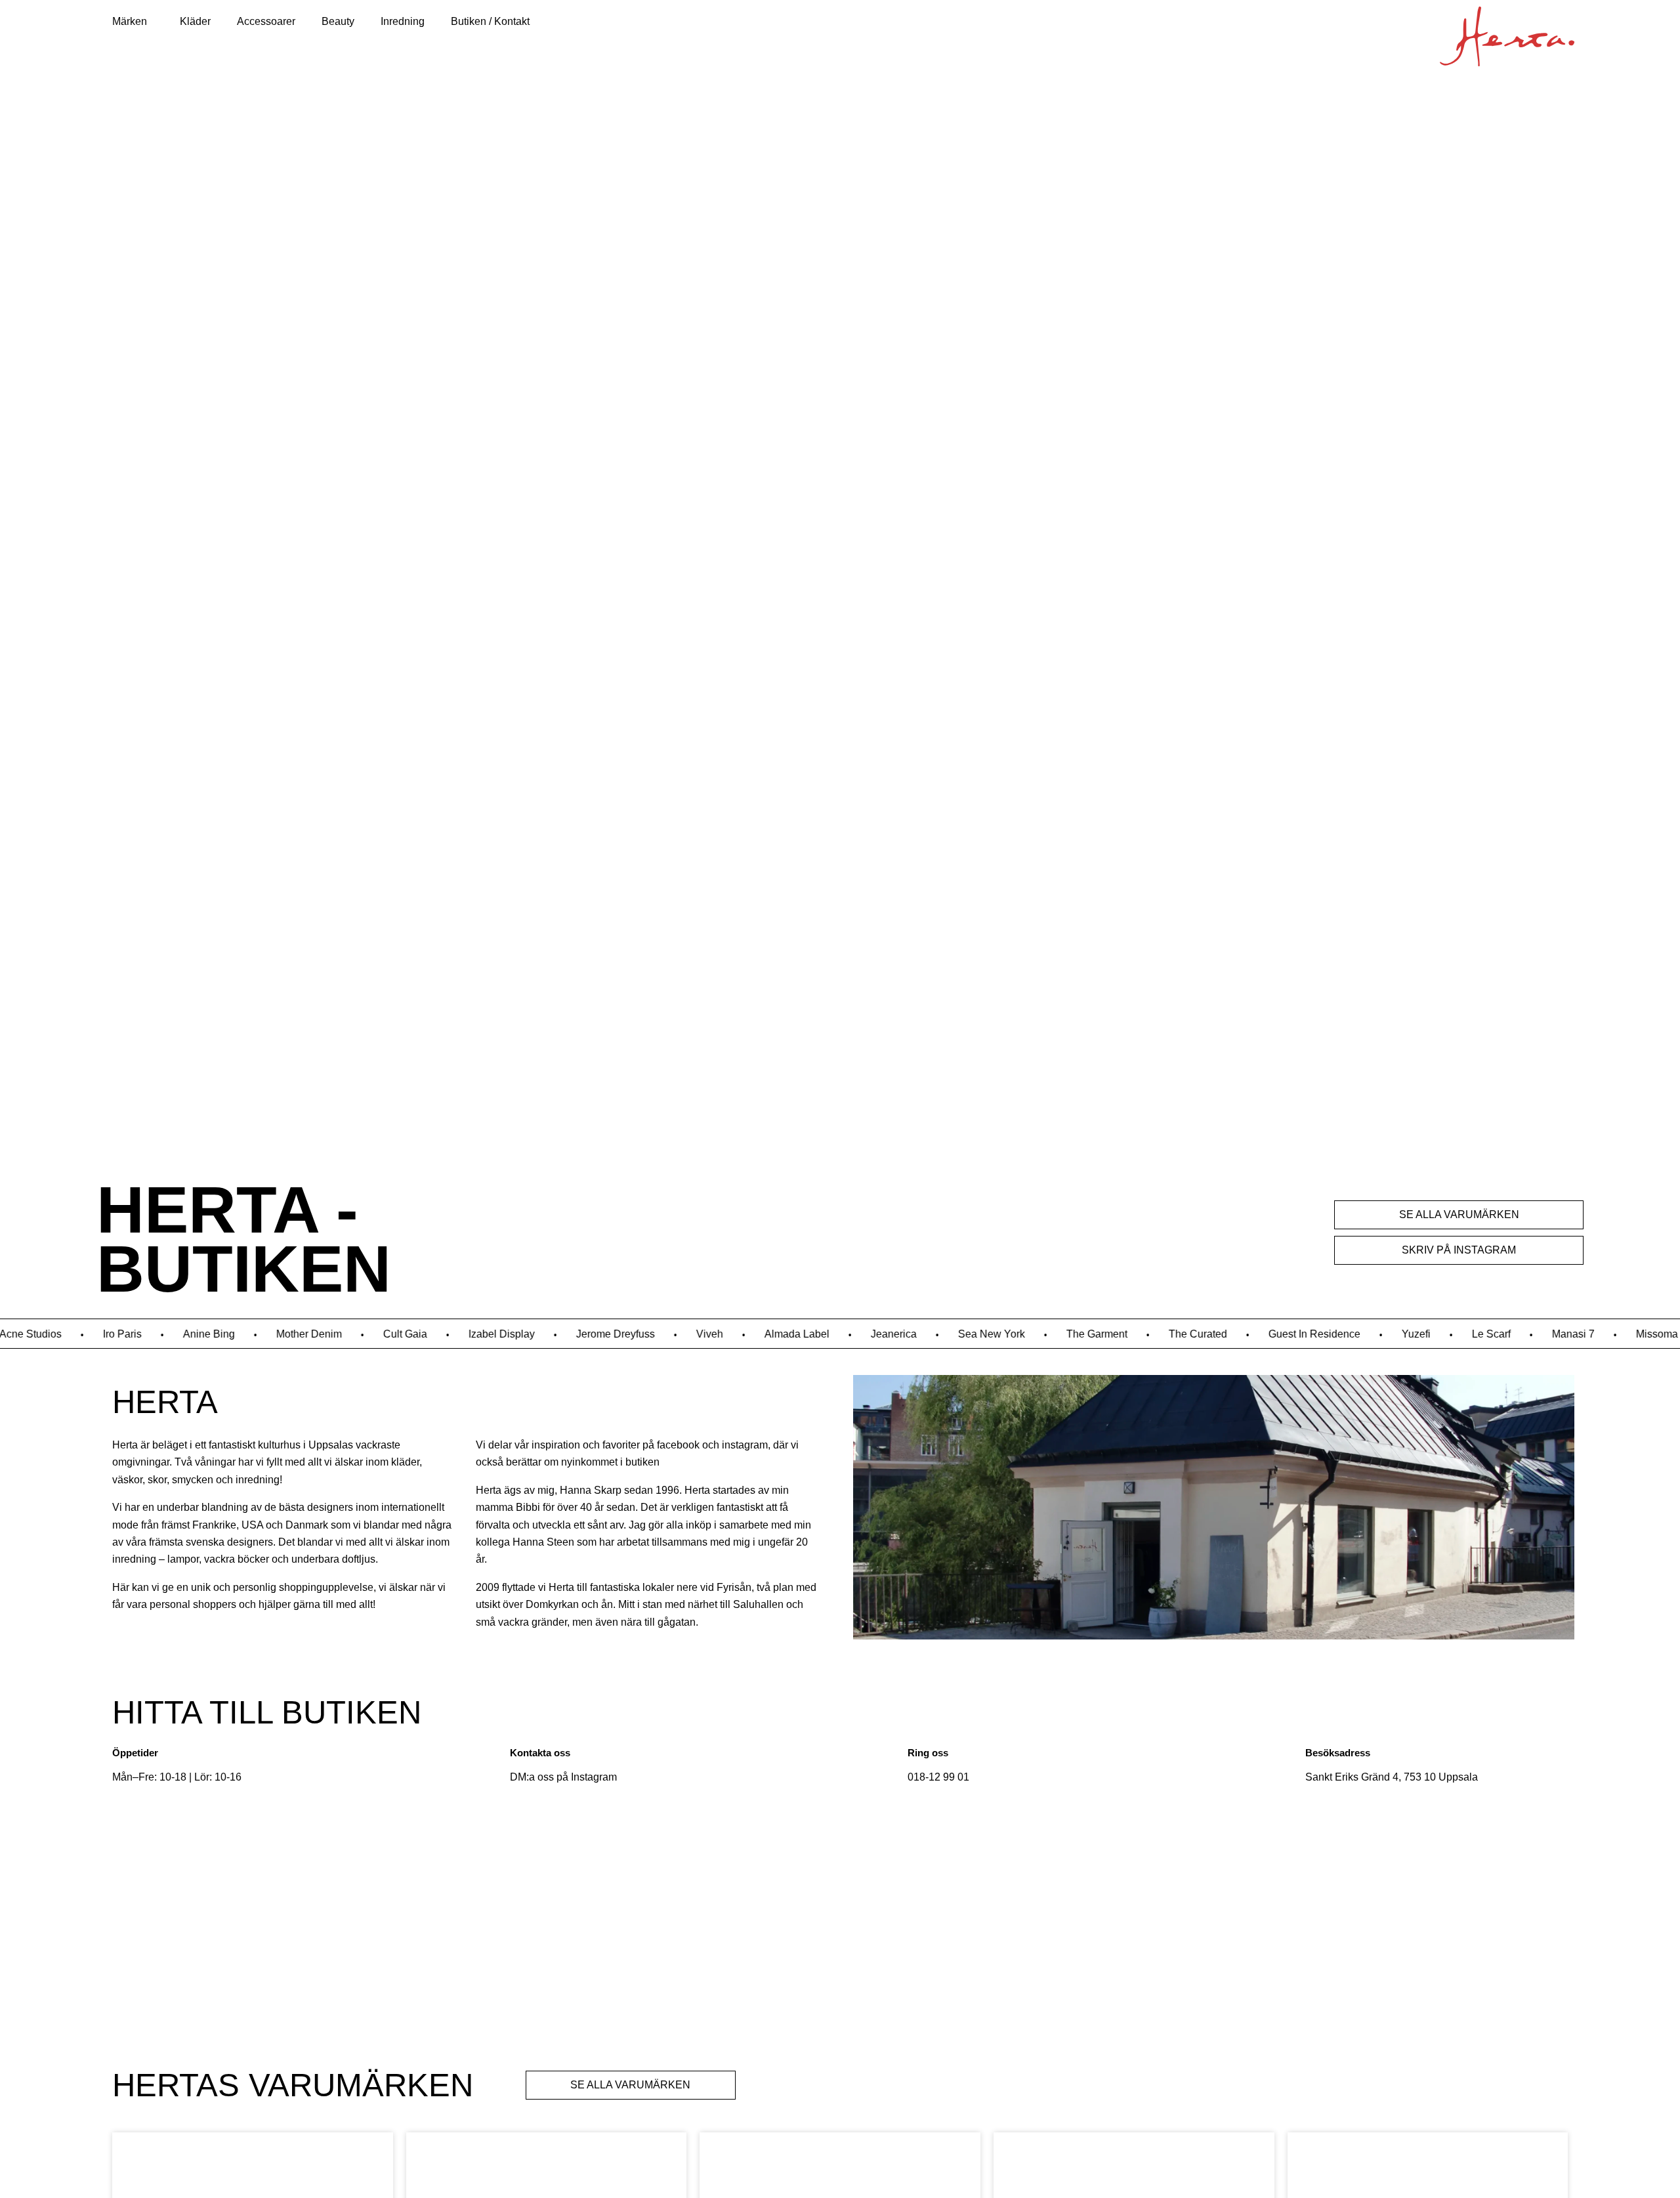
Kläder (195, 21)
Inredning (403, 21)
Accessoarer (266, 21)
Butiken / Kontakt (490, 21)
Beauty (338, 21)
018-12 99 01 (938, 1777)
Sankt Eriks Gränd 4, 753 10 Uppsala (1392, 1777)
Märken (130, 21)
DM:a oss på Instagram (563, 1777)
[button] (133, 22)
